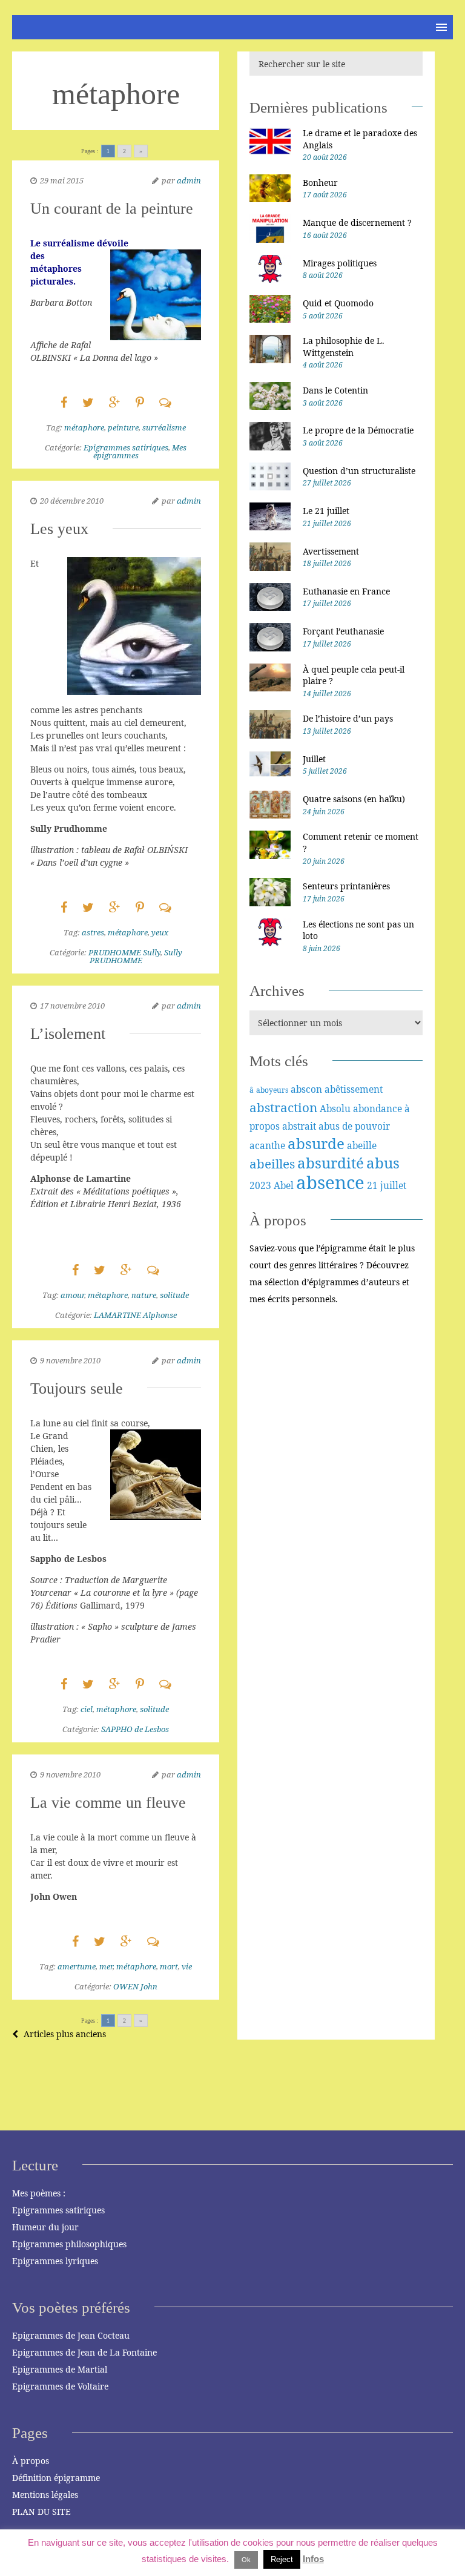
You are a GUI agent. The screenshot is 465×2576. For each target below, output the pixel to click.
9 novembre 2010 (70, 1360)
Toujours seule (77, 1388)
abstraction (283, 1107)
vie (187, 1966)
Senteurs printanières (346, 886)
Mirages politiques (340, 263)
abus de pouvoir (354, 1126)
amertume (77, 1966)
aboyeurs (272, 1090)
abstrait (299, 1126)
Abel (284, 1185)
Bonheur (320, 183)
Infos (313, 2559)
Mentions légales (45, 2495)
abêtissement (354, 1089)
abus (383, 1163)
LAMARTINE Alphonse (135, 1315)
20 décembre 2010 (72, 501)
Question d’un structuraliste (359, 471)
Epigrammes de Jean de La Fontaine (84, 2352)
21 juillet (387, 1185)
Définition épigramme (56, 2478)
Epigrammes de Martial (60, 2369)
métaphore (84, 427)
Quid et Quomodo (338, 303)
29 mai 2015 (62, 180)
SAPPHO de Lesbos (135, 1729)
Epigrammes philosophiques (69, 2244)
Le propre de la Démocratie (358, 430)
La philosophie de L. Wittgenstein (344, 347)
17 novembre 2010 (72, 1006)
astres (93, 932)
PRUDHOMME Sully (124, 952)
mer (106, 1966)
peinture (123, 427)
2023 (260, 1185)
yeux (160, 932)
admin (189, 180)
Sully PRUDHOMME (136, 956)
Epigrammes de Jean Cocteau (71, 2335)
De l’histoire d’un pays (348, 718)
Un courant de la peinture (112, 209)
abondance (378, 1108)
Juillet (314, 759)
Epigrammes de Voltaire (60, 2386)
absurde (316, 1143)
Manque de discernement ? (357, 222)
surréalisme (164, 427)
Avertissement (331, 551)
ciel (87, 1709)
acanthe (267, 1145)
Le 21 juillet (326, 511)
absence (330, 1182)
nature (144, 1295)
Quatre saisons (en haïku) (354, 799)
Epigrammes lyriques (55, 2261)
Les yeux (59, 529)
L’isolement (68, 1034)
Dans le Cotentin (335, 390)
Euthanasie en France (346, 591)
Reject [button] (282, 2559)
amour (72, 1295)
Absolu (335, 1108)
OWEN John (135, 1986)
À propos (31, 2461)
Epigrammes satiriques (126, 447)
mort (169, 1966)
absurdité (331, 1163)
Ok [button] (246, 2560)
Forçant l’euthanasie (343, 631)
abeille (362, 1145)
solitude (174, 1295)
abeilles (272, 1164)
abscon (306, 1089)
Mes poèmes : (39, 2193)
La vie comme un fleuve (108, 1803)
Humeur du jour (45, 2227)
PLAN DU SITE (41, 2512)
